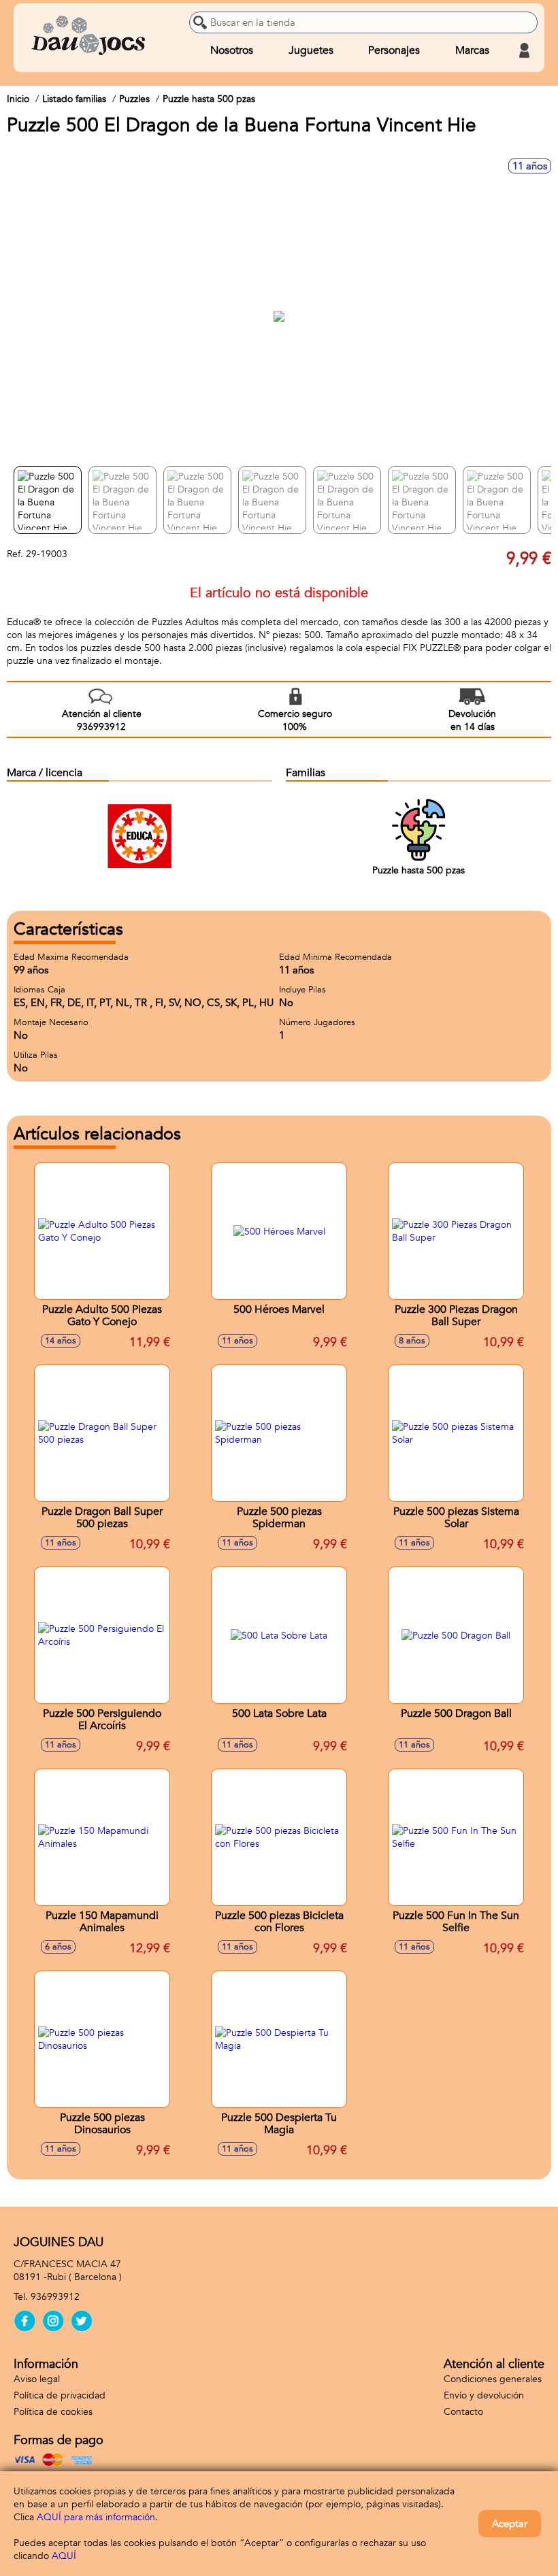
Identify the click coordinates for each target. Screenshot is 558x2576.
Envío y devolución (484, 2395)
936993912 (55, 2297)
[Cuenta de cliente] (524, 50)
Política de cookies (53, 2412)
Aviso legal (37, 2379)
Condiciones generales (493, 2379)
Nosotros (232, 50)
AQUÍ (64, 2556)
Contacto (463, 2412)
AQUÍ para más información (96, 2517)
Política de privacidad (60, 2395)
